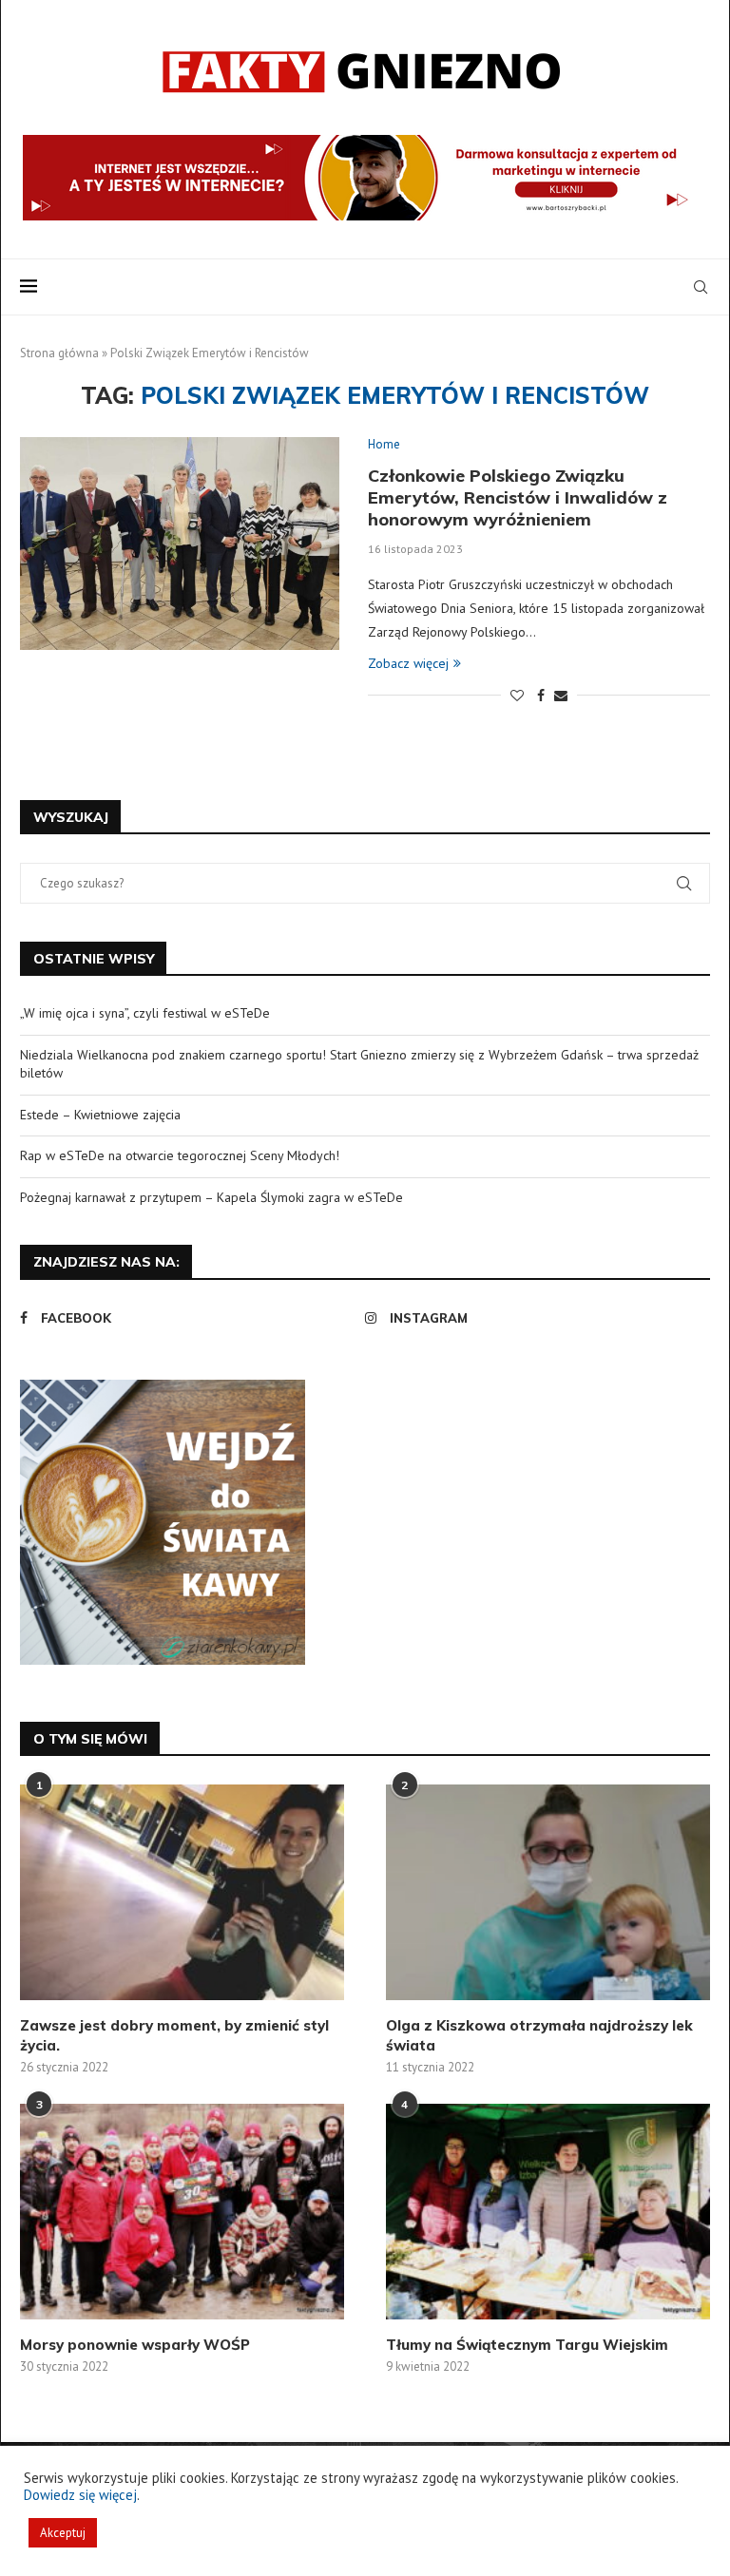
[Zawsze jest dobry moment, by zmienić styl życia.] (182, 1892)
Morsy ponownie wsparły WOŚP (135, 2345)
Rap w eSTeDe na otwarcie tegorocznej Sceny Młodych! (180, 1155)
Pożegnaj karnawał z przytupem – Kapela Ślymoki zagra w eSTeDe (211, 1197)
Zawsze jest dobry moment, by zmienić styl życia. (174, 2035)
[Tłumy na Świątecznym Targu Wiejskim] (548, 2212)
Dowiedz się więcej (80, 2495)
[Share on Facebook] (541, 696)
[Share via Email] (561, 696)
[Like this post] (517, 696)
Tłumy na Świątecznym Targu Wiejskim (527, 2345)
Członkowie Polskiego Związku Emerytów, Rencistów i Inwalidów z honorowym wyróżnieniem (518, 497)
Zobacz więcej (408, 663)
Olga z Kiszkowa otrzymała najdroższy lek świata (539, 2035)
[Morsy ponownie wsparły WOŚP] (182, 2212)
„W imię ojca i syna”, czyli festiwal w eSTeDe (145, 1013)
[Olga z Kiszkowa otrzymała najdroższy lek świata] (548, 1892)
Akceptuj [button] (63, 2533)
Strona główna (59, 353)
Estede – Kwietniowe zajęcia (100, 1115)
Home (384, 445)
